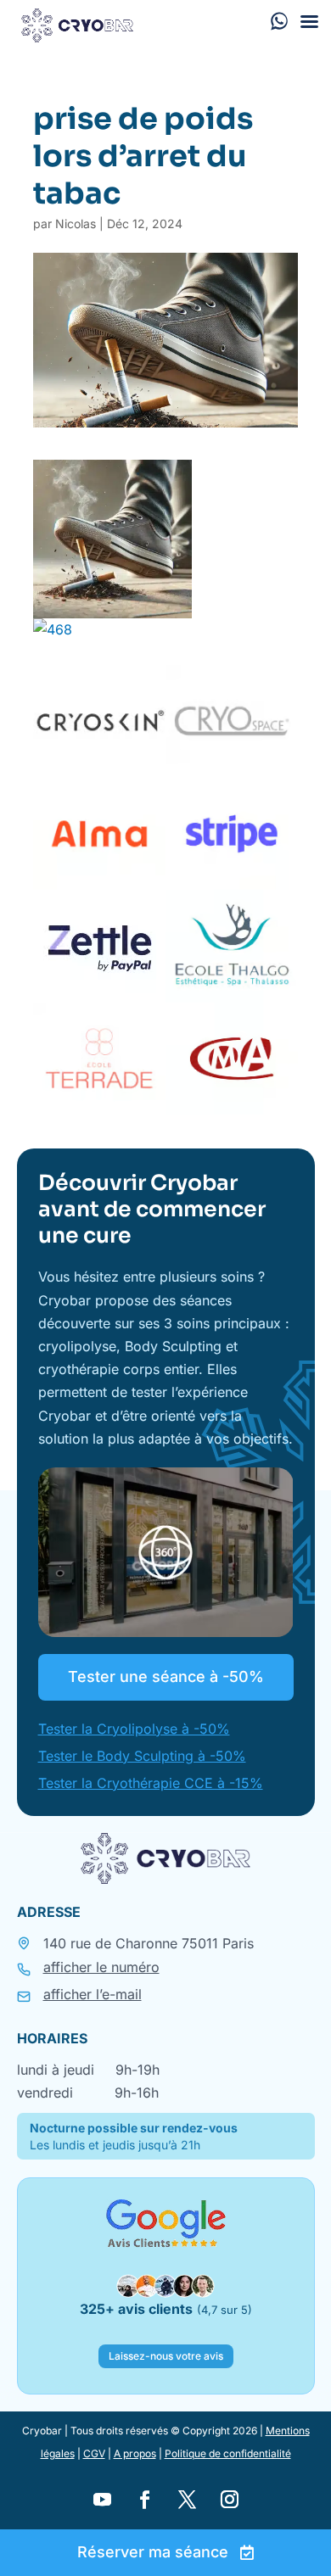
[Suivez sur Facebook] (144, 2500)
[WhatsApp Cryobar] (279, 20)
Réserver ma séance (153, 2552)
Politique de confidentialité (228, 2453)
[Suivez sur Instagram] (229, 2500)
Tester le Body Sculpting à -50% (142, 1756)
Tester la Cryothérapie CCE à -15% (151, 1783)
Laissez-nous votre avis (166, 2356)
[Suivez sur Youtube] (102, 2500)
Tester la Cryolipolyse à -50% (134, 1729)
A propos (135, 2453)
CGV (94, 2453)
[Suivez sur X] (187, 2500)
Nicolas (76, 224)
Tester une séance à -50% (166, 1676)
